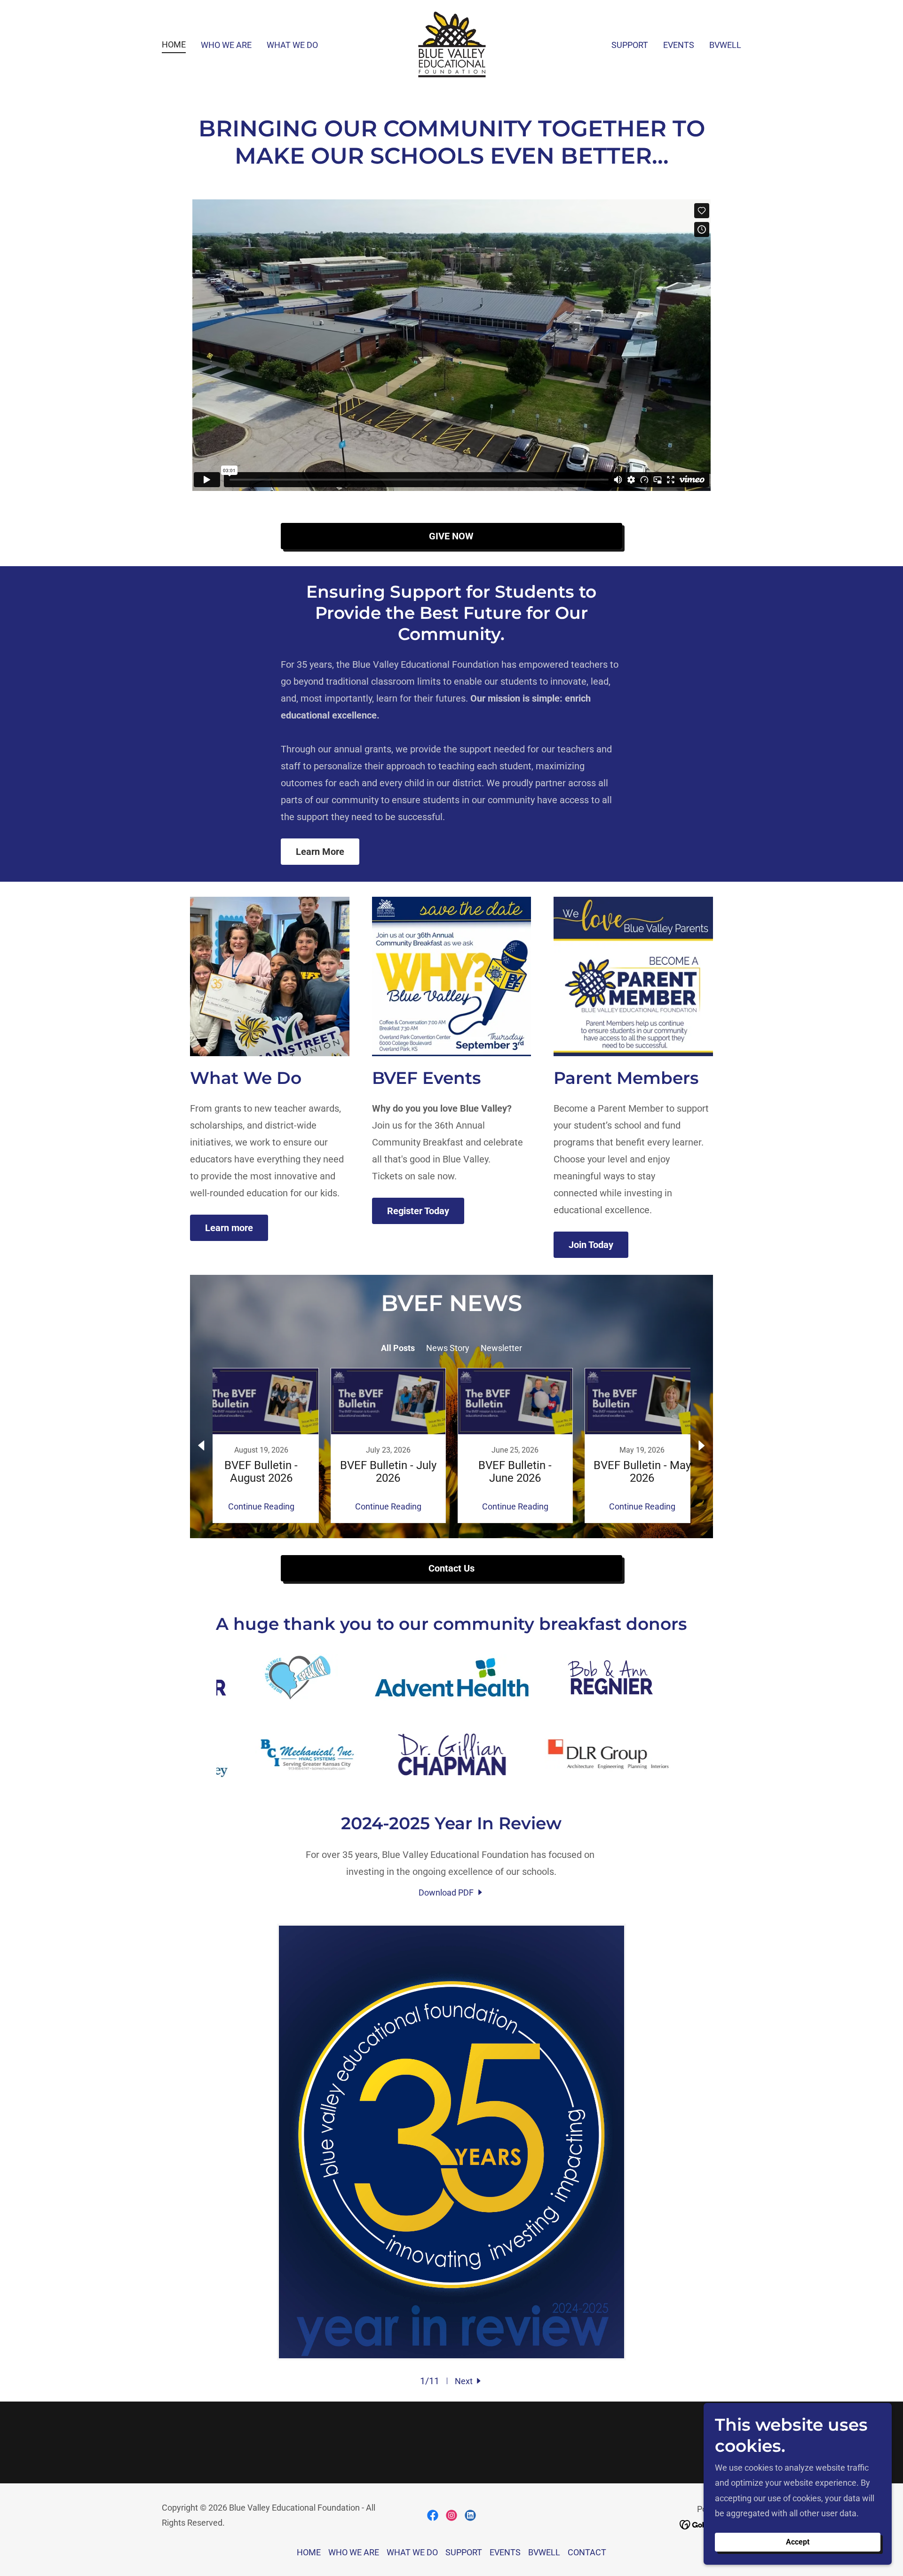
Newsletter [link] (501, 1348)
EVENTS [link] (679, 45)
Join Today (591, 1245)
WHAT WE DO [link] (292, 45)
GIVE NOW (451, 536)
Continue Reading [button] (261, 1506)
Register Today (418, 1211)
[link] (451, 43)
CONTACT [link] (587, 2552)
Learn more (229, 1228)
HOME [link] (174, 44)
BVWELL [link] (725, 45)
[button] (469, 2381)
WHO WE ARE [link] (226, 45)
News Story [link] (448, 1348)
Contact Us (451, 1568)
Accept (798, 2542)
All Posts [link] (398, 1348)
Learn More (320, 852)
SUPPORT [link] (630, 45)
